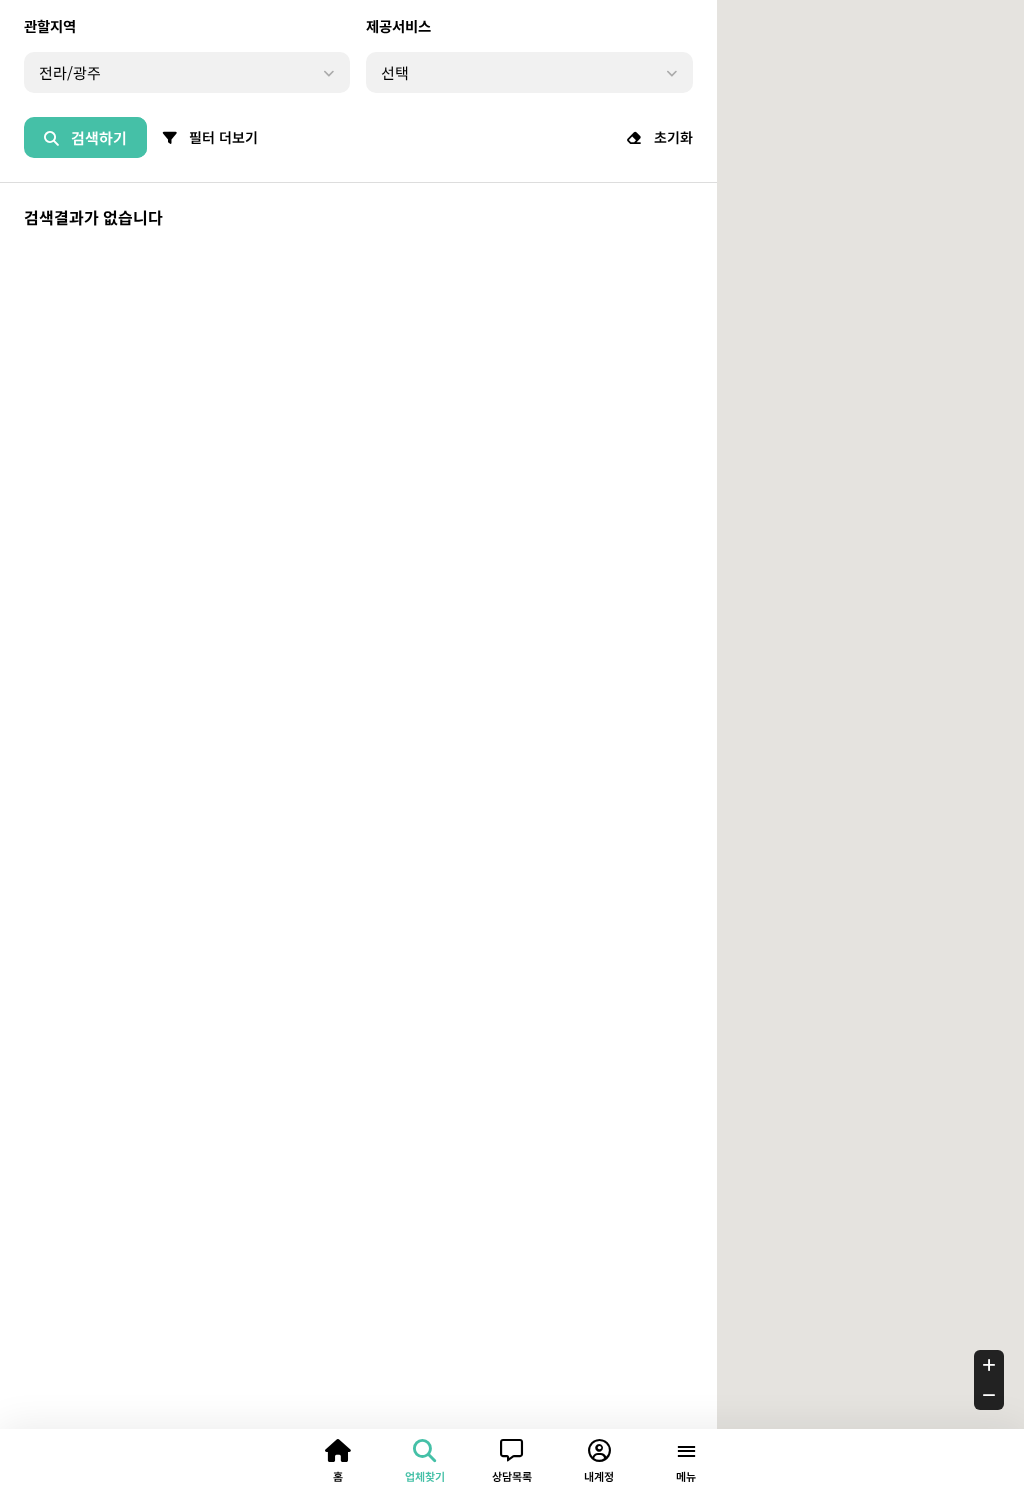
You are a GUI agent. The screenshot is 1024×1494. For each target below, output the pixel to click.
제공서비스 (398, 26)
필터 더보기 (221, 137)
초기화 (671, 137)
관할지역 (50, 26)
